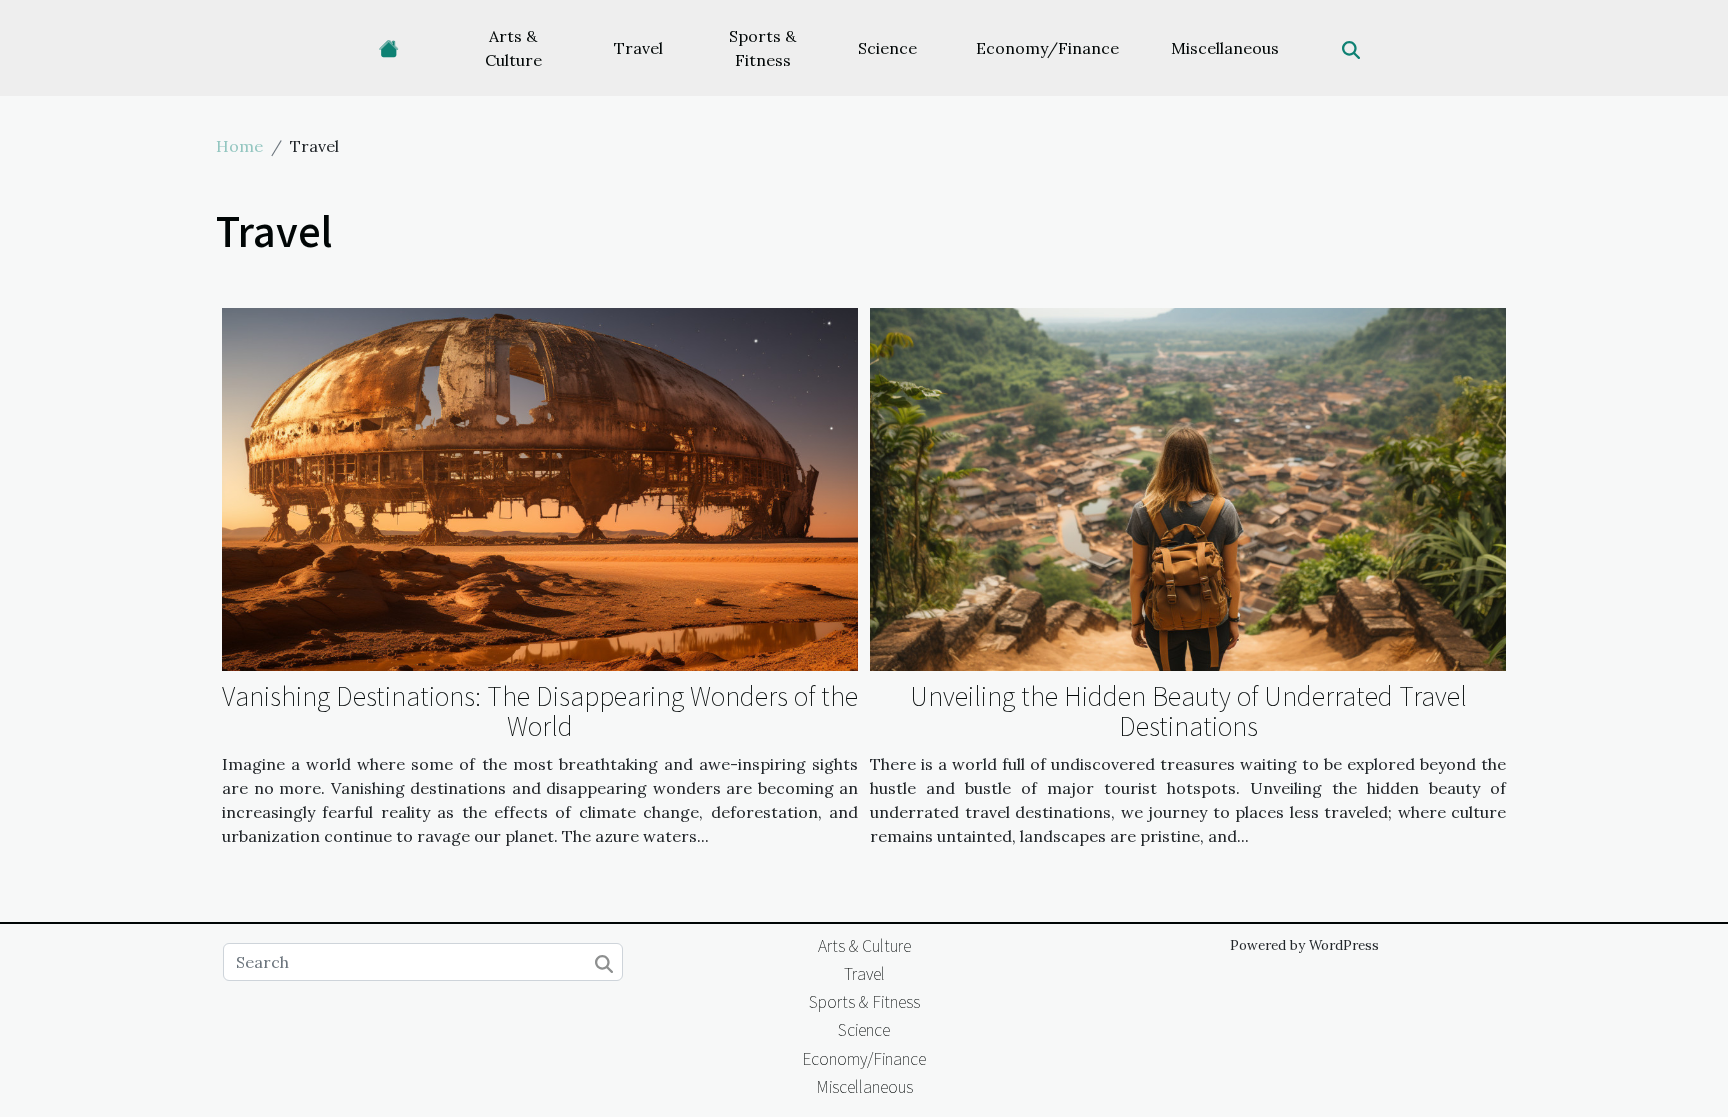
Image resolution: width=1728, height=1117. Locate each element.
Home (239, 146)
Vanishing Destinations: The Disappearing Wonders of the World (540, 710)
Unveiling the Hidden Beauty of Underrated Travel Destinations (1188, 710)
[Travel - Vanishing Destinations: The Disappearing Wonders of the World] (540, 487)
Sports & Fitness (762, 48)
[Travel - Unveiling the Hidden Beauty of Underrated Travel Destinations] (1188, 487)
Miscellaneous (1225, 48)
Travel (638, 48)
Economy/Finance (1047, 48)
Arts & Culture (513, 48)
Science (887, 48)
